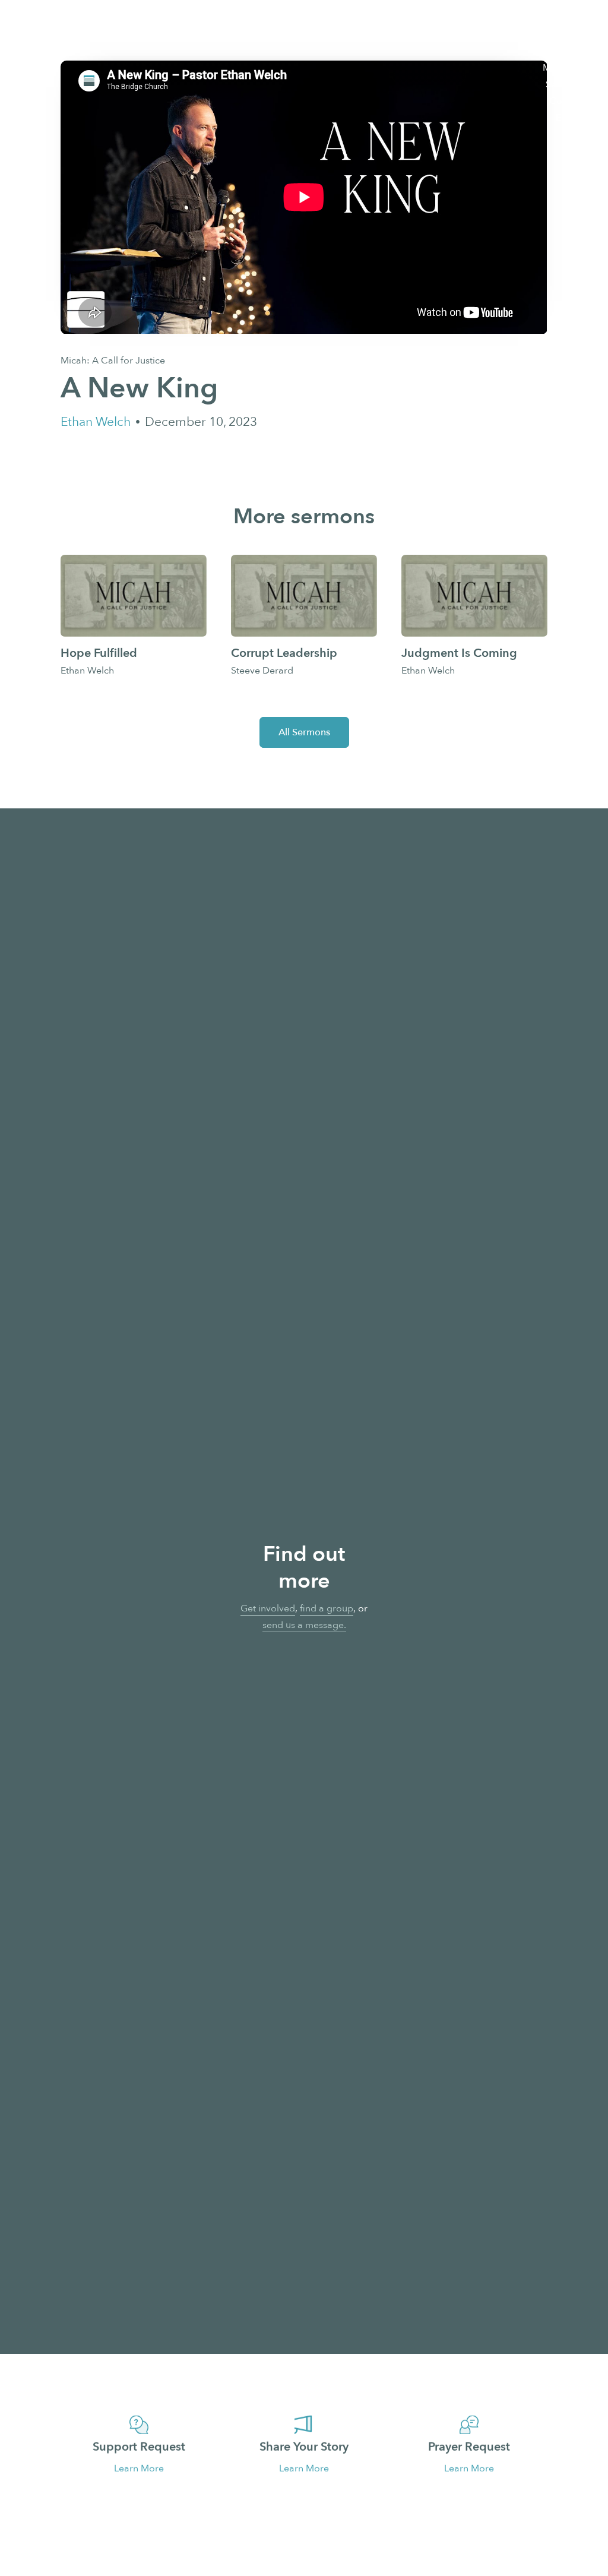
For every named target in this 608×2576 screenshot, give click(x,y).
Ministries (563, 68)
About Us (564, 34)
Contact (566, 101)
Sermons (565, 84)
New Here (562, 18)
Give (574, 134)
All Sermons (304, 732)
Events (570, 118)
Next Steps (560, 51)
